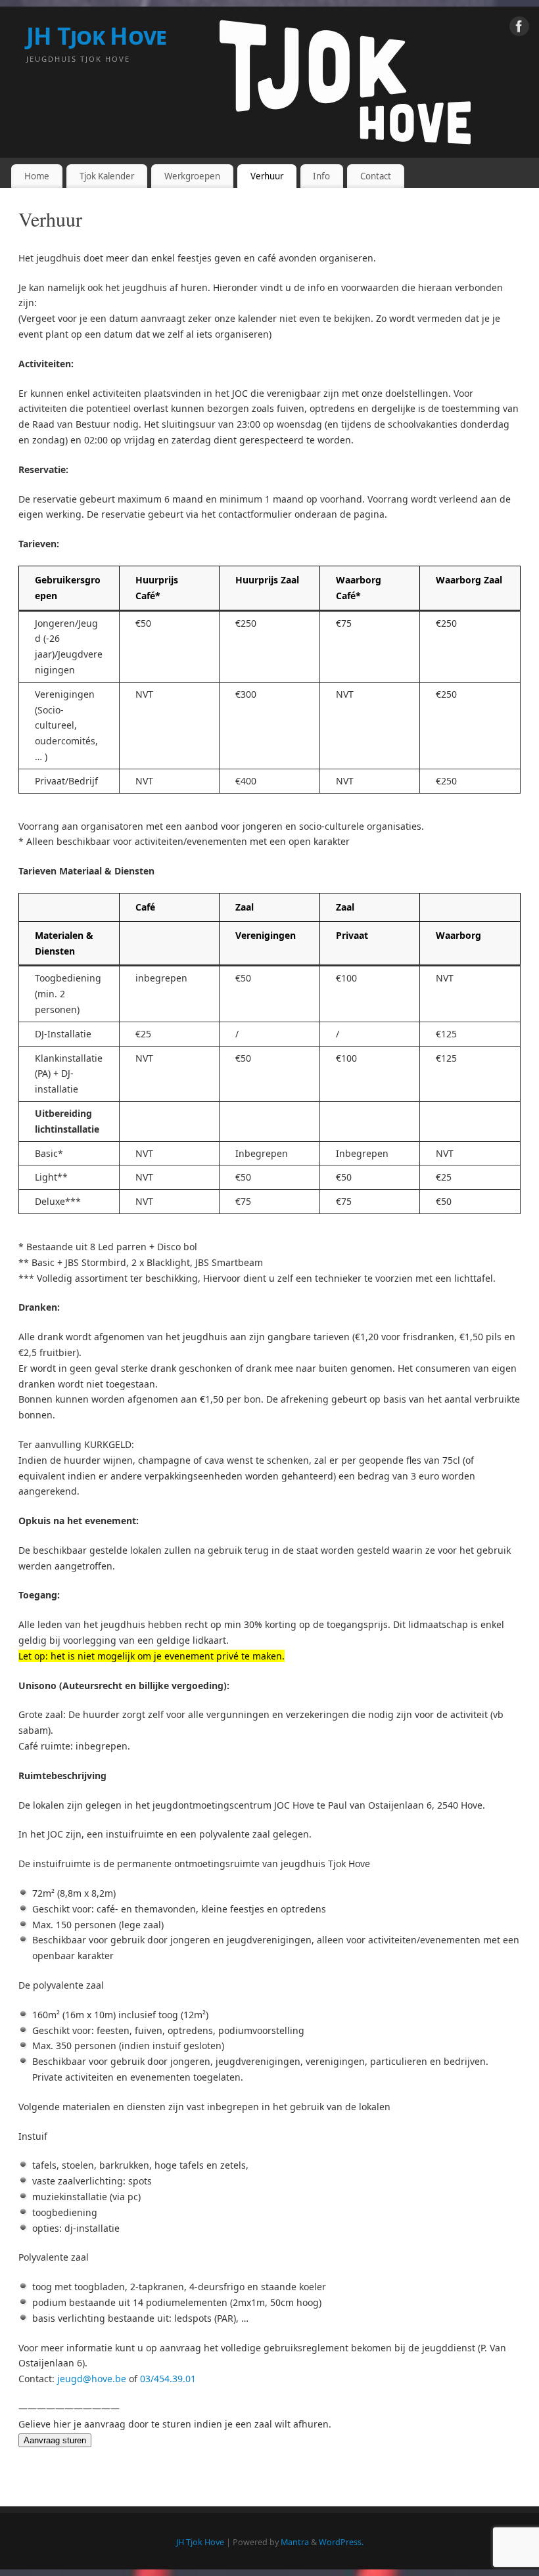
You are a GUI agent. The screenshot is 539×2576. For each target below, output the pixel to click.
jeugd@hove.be (92, 2379)
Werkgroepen (192, 176)
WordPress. (341, 2542)
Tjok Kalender (107, 176)
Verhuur (267, 176)
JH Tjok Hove (96, 36)
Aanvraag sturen (55, 2440)
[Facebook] (519, 29)
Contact (376, 176)
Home (37, 176)
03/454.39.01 (168, 2379)
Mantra (295, 2542)
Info (321, 176)
